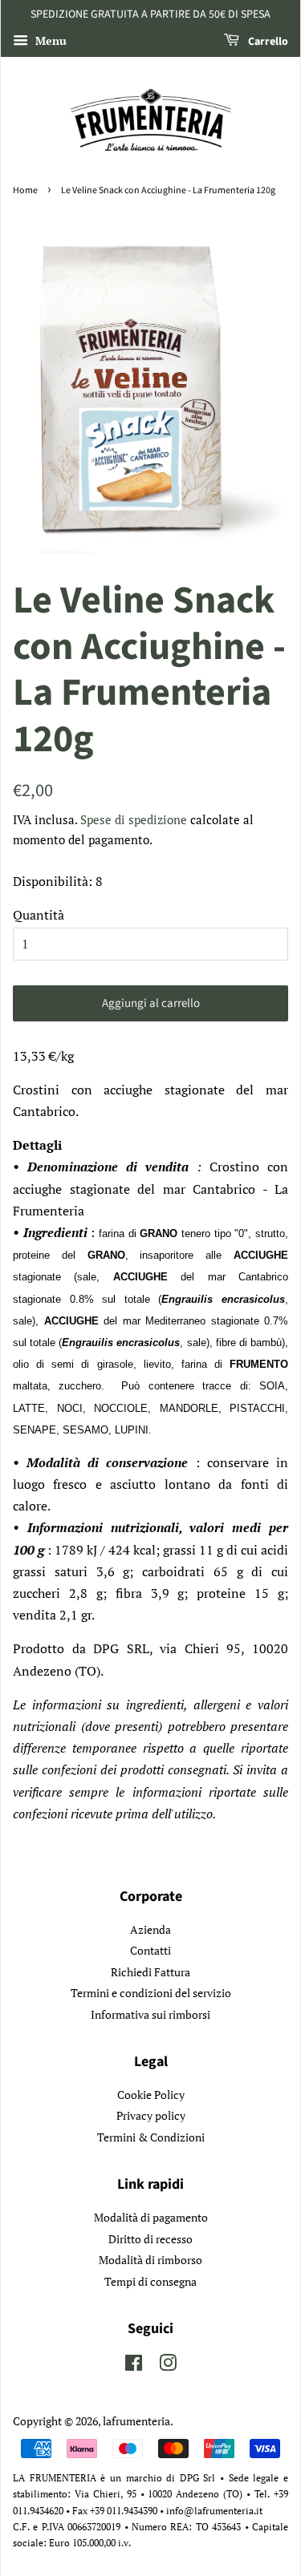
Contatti (150, 1951)
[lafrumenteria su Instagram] (168, 2366)
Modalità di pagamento (151, 2218)
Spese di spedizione (134, 819)
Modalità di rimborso (150, 2260)
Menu (49, 40)
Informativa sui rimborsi (150, 2015)
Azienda (150, 1930)
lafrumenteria (136, 2421)
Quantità (39, 915)
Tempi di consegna (150, 2282)
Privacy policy (151, 2116)
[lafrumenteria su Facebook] (134, 2366)
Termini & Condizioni (151, 2137)
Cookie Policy (151, 2095)
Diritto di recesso (150, 2239)
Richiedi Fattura (150, 1972)
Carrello (267, 42)
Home (25, 190)
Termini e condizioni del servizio (151, 1993)
